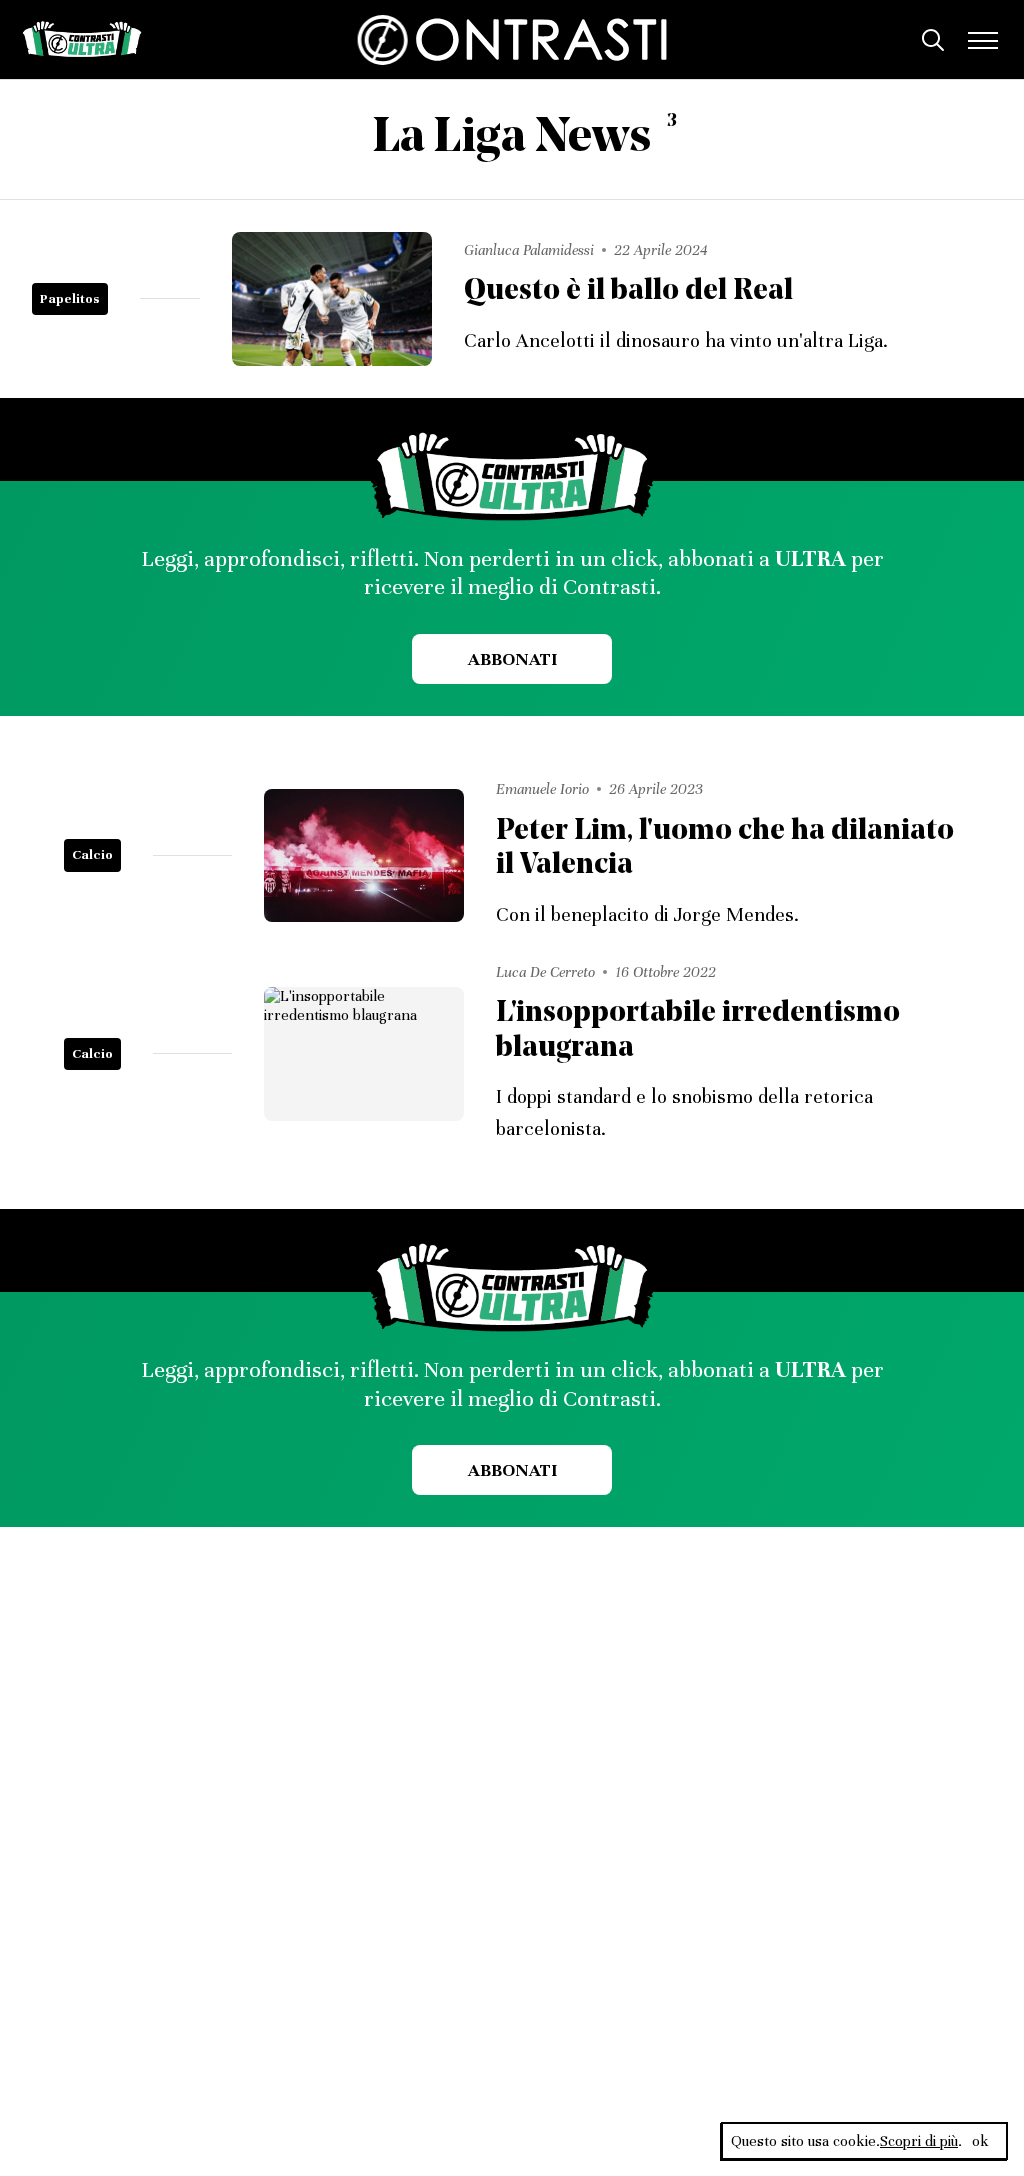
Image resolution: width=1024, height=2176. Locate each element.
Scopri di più (919, 2141)
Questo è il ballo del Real (628, 291)
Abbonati (512, 659)
